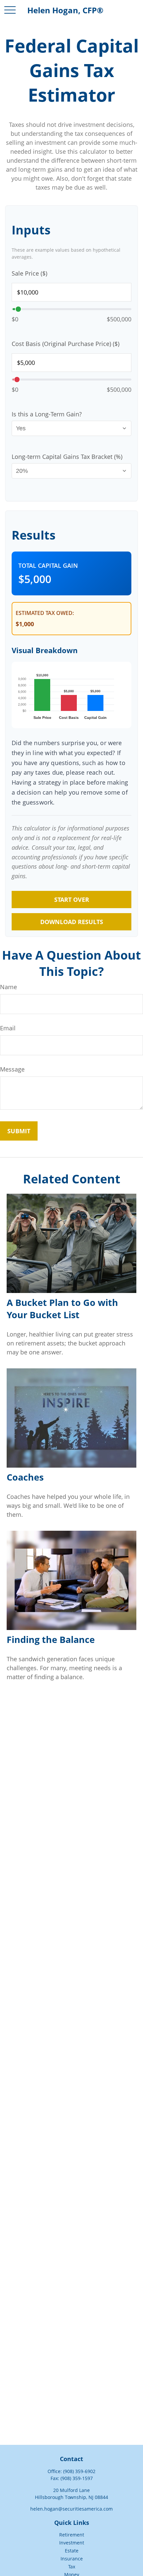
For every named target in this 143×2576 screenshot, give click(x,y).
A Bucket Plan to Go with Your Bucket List (62, 1309)
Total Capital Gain (48, 565)
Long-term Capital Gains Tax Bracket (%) (67, 457)
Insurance (72, 2559)
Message (12, 1069)
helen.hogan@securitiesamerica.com (71, 2509)
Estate (72, 2551)
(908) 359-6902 (79, 2471)
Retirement (72, 2535)
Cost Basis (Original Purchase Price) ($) (66, 344)
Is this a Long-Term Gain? (47, 414)
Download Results (72, 922)
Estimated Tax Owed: (45, 613)
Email (8, 1028)
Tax (72, 2567)
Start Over (72, 900)
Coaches (25, 1477)
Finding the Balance (51, 1639)
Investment (72, 2543)
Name (8, 987)
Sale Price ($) (29, 273)
